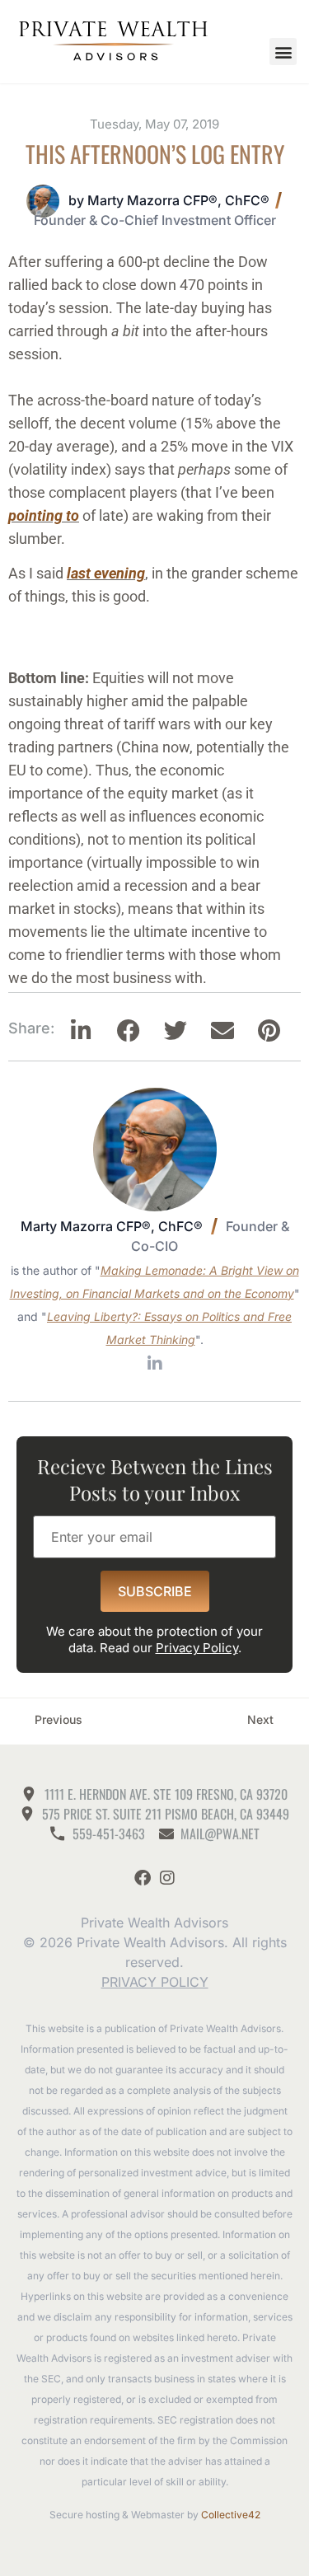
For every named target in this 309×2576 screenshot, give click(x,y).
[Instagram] (167, 1878)
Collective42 (231, 2515)
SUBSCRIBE (155, 1591)
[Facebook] (143, 1878)
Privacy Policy (197, 1648)
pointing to (44, 515)
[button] (283, 52)
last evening (106, 573)
